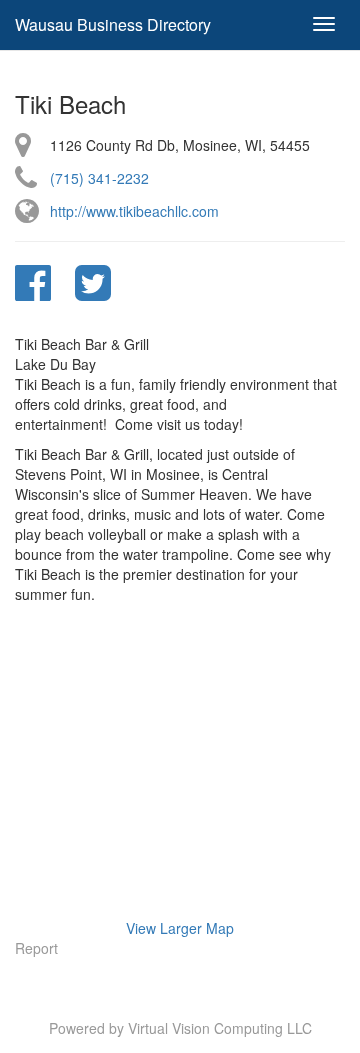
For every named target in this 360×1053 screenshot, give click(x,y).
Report (36, 948)
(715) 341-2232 (99, 178)
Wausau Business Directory (113, 24)
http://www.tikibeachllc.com (134, 211)
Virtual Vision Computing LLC (220, 1028)
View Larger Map (180, 928)
